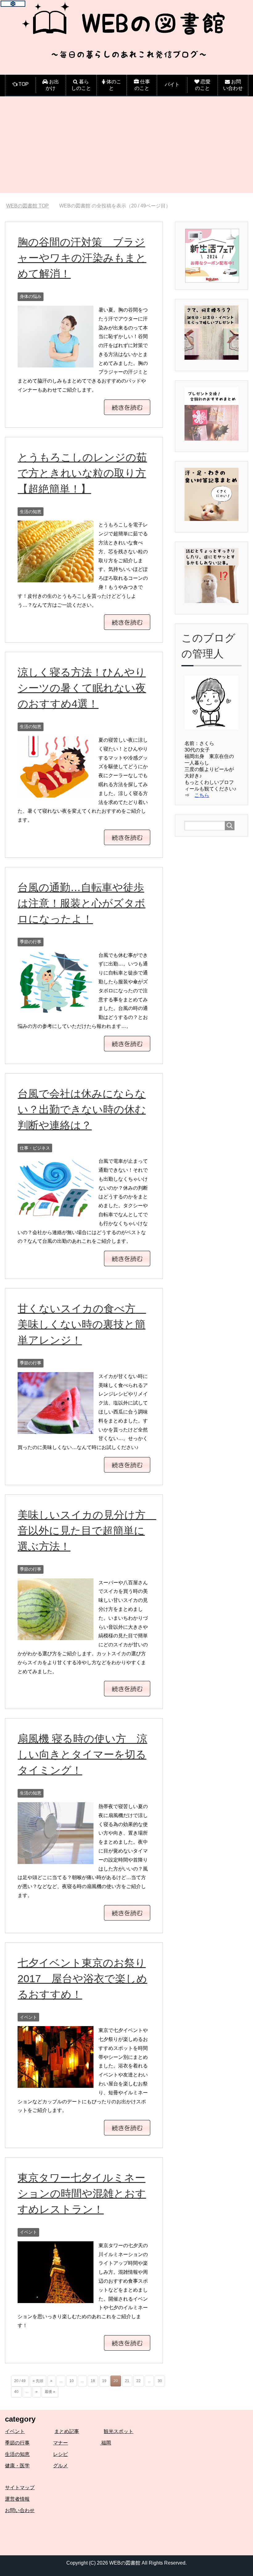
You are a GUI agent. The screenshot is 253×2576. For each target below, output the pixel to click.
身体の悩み (31, 296)
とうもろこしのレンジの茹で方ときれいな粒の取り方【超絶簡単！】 (82, 473)
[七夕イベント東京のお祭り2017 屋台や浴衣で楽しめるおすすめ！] (56, 2083)
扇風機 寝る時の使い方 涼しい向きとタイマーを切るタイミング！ (82, 1754)
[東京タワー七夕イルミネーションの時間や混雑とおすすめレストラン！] (56, 2298)
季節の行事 (31, 942)
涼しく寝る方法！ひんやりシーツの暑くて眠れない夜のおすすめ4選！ (82, 688)
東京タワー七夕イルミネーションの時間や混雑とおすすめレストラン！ (82, 2193)
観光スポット (118, 2431)
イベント (28, 2017)
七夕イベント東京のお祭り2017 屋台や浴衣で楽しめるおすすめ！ (82, 1979)
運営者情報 (17, 2499)
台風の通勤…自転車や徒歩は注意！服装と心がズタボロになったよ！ (81, 903)
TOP (31, 206)
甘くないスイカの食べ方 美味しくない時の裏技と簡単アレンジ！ (82, 1324)
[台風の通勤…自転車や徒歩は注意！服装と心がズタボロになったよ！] (56, 1008)
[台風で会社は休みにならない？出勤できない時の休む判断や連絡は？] (56, 1214)
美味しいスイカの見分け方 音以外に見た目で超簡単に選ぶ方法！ (87, 1531)
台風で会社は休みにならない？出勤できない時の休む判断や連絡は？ (82, 1109)
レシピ (60, 2454)
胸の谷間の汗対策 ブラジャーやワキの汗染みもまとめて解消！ (82, 258)
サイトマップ (20, 2488)
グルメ (60, 2466)
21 (127, 2381)
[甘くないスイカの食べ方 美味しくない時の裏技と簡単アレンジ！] (56, 1429)
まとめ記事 (67, 2431)
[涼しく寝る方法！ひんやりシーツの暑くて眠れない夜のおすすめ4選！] (56, 793)
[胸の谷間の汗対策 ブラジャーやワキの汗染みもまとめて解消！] (56, 363)
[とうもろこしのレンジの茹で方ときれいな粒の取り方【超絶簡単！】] (56, 578)
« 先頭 (38, 2381)
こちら (202, 795)
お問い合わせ (20, 2510)
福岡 (106, 2443)
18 (93, 2381)
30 (160, 2381)
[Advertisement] (126, 150)
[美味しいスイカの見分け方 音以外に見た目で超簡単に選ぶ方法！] (56, 1635)
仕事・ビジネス (35, 1148)
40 (16, 2392)
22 (139, 2381)
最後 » (50, 2392)
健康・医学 (17, 2466)
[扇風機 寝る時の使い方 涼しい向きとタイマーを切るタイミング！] (56, 1859)
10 (72, 2381)
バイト (172, 84)
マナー (60, 2443)
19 (104, 2381)
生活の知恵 (31, 512)
